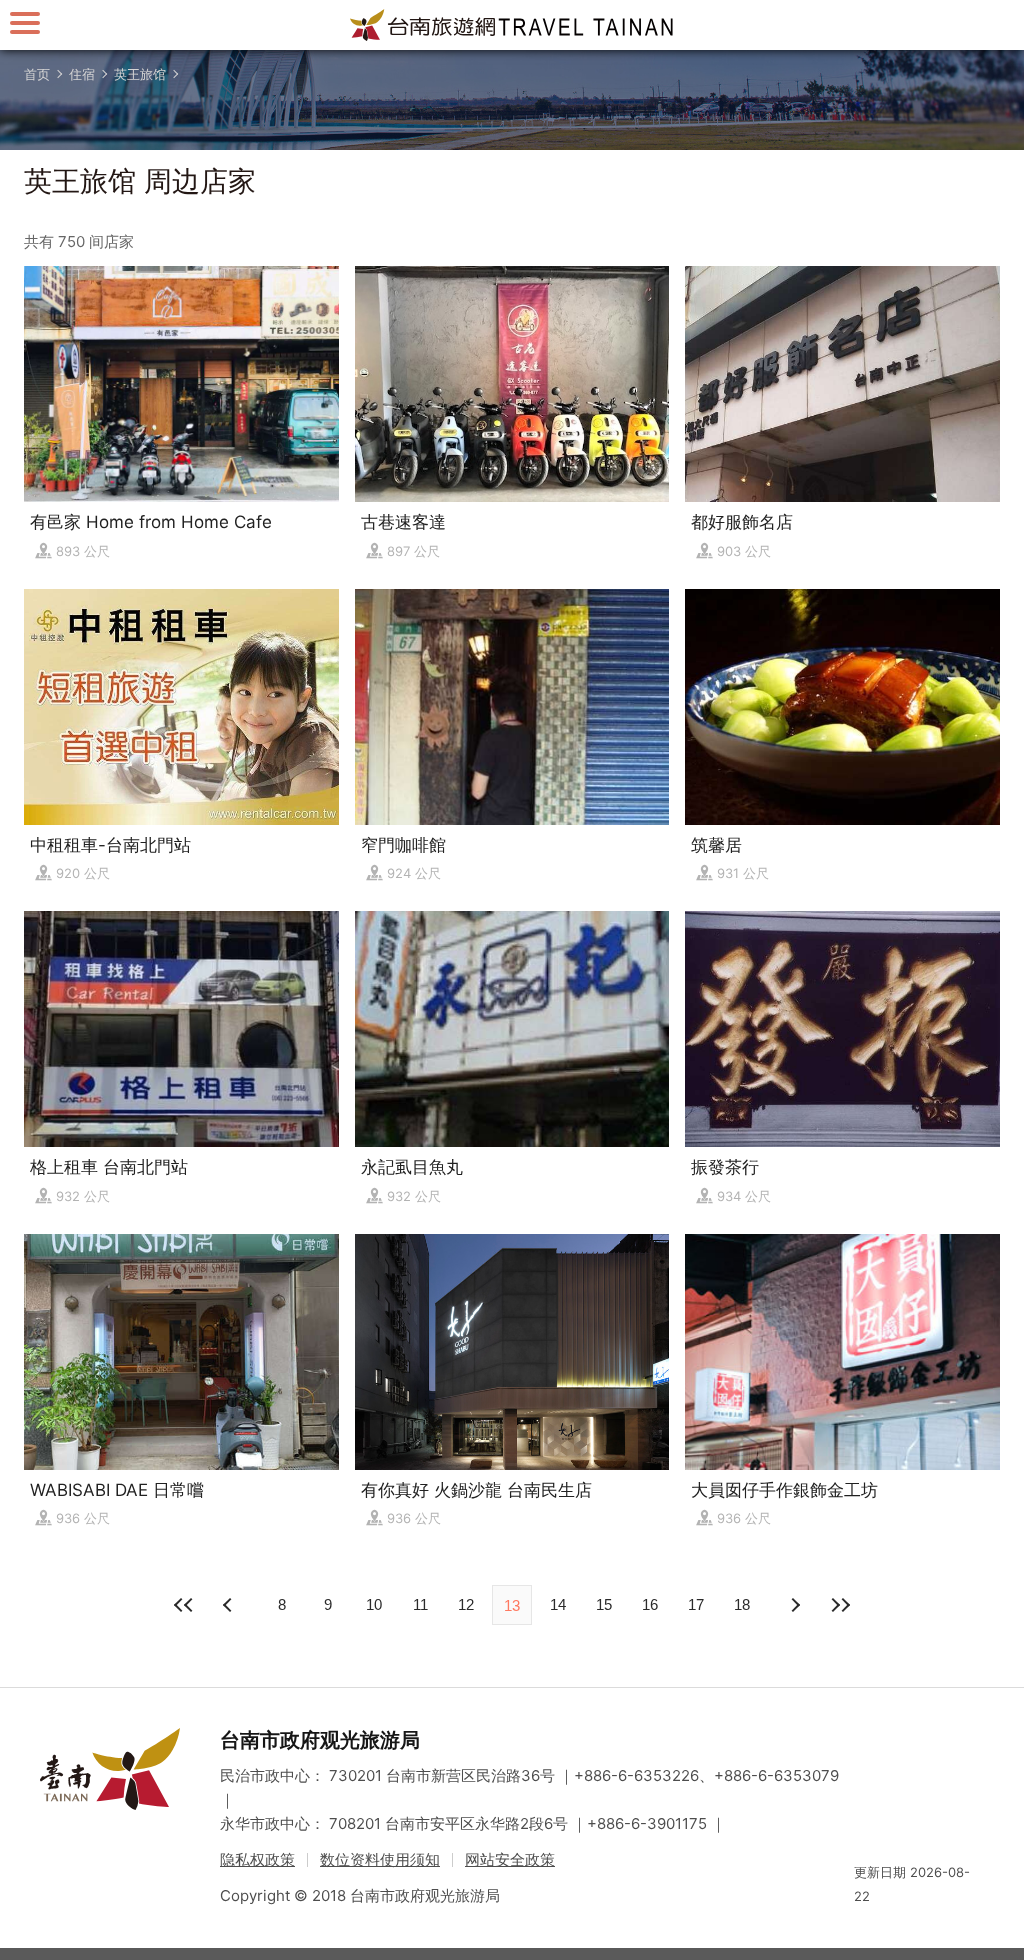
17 (696, 1604)
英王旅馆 (140, 74)
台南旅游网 (512, 25)
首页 (37, 74)
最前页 (184, 1605)
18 (742, 1604)
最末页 (840, 1605)
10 (374, 1604)
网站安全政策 (510, 1859)
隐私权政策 (257, 1859)
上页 (794, 1605)
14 (558, 1604)
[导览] (25, 22)
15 (604, 1604)
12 (466, 1604)
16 (650, 1604)
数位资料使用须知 (380, 1859)
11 (420, 1604)
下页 (230, 1605)
